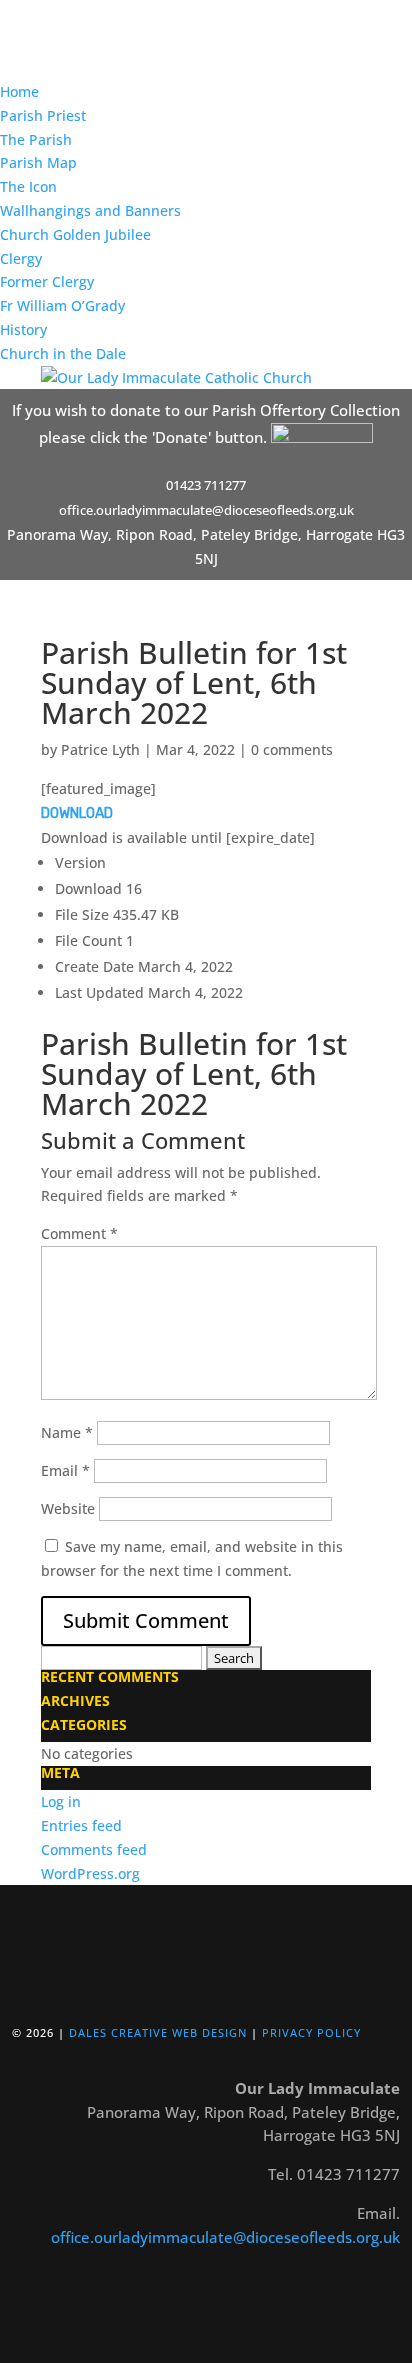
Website (68, 1508)
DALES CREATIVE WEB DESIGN (158, 2032)
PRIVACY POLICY (311, 2032)
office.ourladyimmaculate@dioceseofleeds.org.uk (225, 2237)
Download (77, 813)
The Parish (36, 139)
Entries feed (81, 1825)
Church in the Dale (63, 353)
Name (67, 1432)
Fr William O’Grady (62, 305)
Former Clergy (47, 281)
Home (19, 91)
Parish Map (38, 162)
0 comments (292, 749)
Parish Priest (43, 115)
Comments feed (94, 1849)
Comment (79, 1233)
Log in (61, 1801)
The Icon (28, 186)
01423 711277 (206, 485)
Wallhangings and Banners (90, 210)
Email (65, 1470)
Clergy (21, 258)
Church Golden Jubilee (75, 234)
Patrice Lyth (100, 749)
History (23, 329)
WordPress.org (90, 1873)
